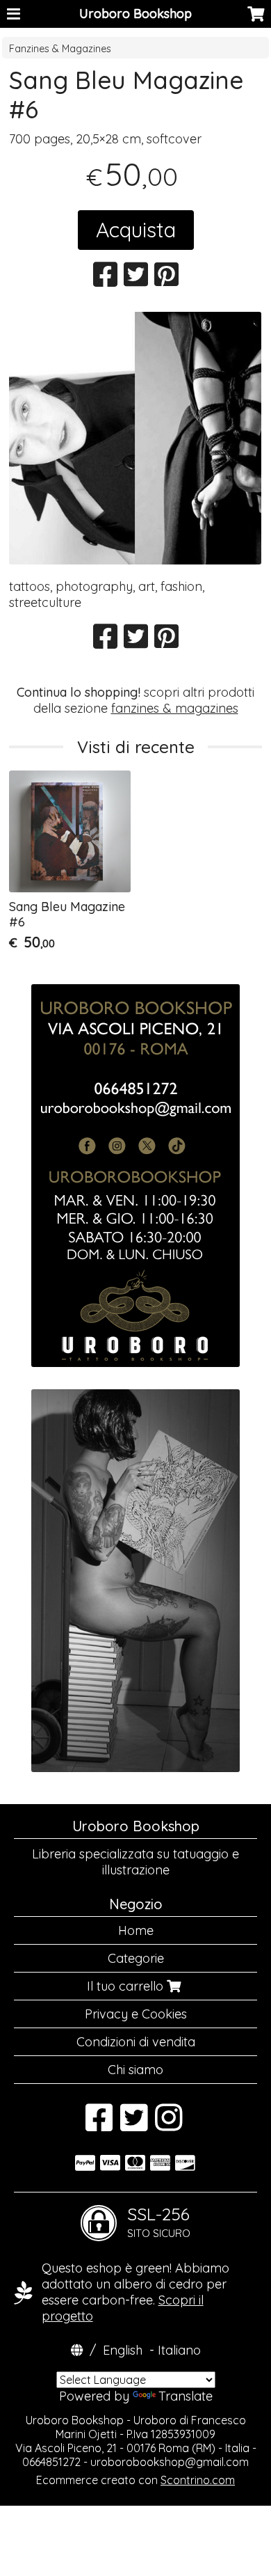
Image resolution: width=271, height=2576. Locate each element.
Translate (186, 2396)
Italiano (179, 2350)
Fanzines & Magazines (60, 49)
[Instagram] (169, 2125)
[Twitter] (134, 2125)
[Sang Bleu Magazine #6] (135, 438)
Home (136, 1930)
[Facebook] (99, 2125)
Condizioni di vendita (136, 2042)
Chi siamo (135, 2070)
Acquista (136, 230)
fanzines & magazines (175, 708)
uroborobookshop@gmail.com (170, 2462)
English (123, 2350)
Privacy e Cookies (136, 2014)
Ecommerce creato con (135, 2480)
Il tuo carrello (127, 1986)
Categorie (136, 1958)
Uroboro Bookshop (135, 14)
